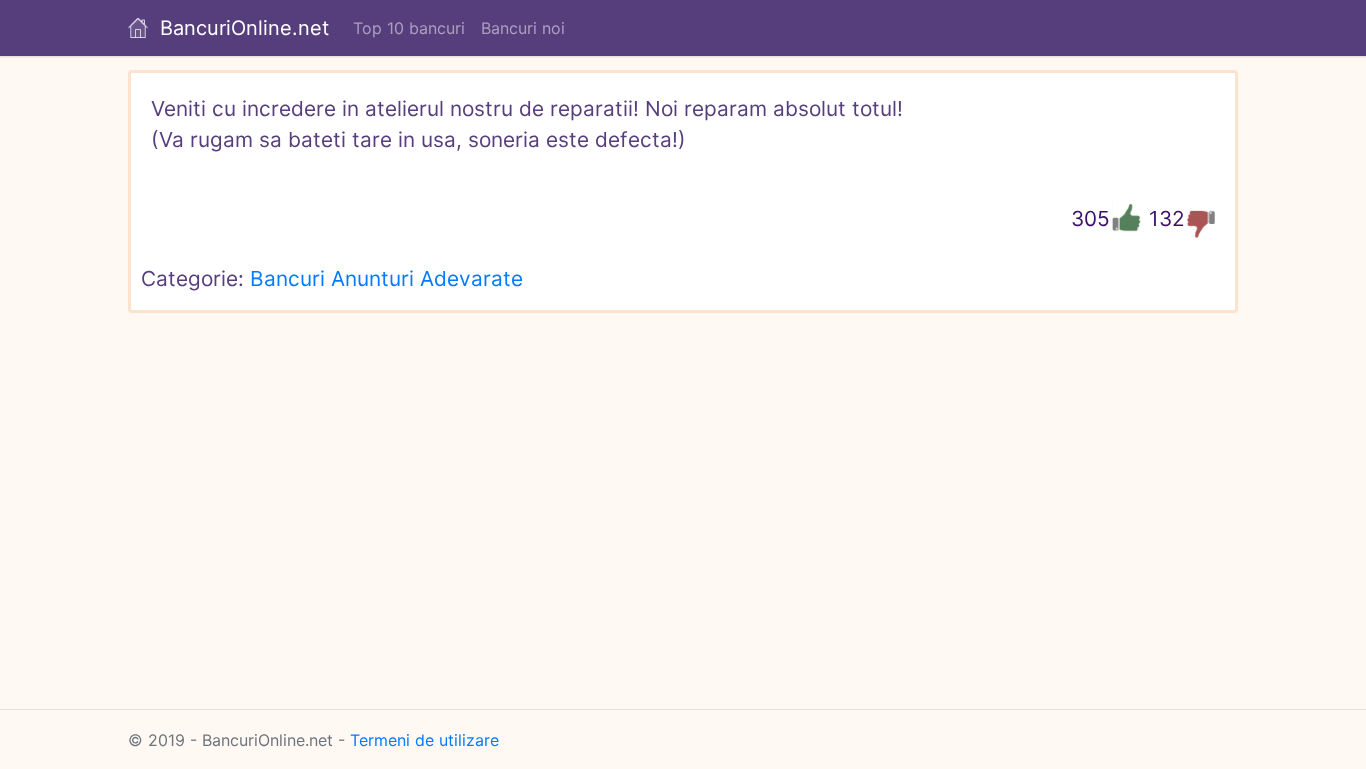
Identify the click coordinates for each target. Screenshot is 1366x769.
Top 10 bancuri (409, 28)
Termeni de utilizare (424, 740)
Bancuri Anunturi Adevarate (386, 278)
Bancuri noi (523, 28)
